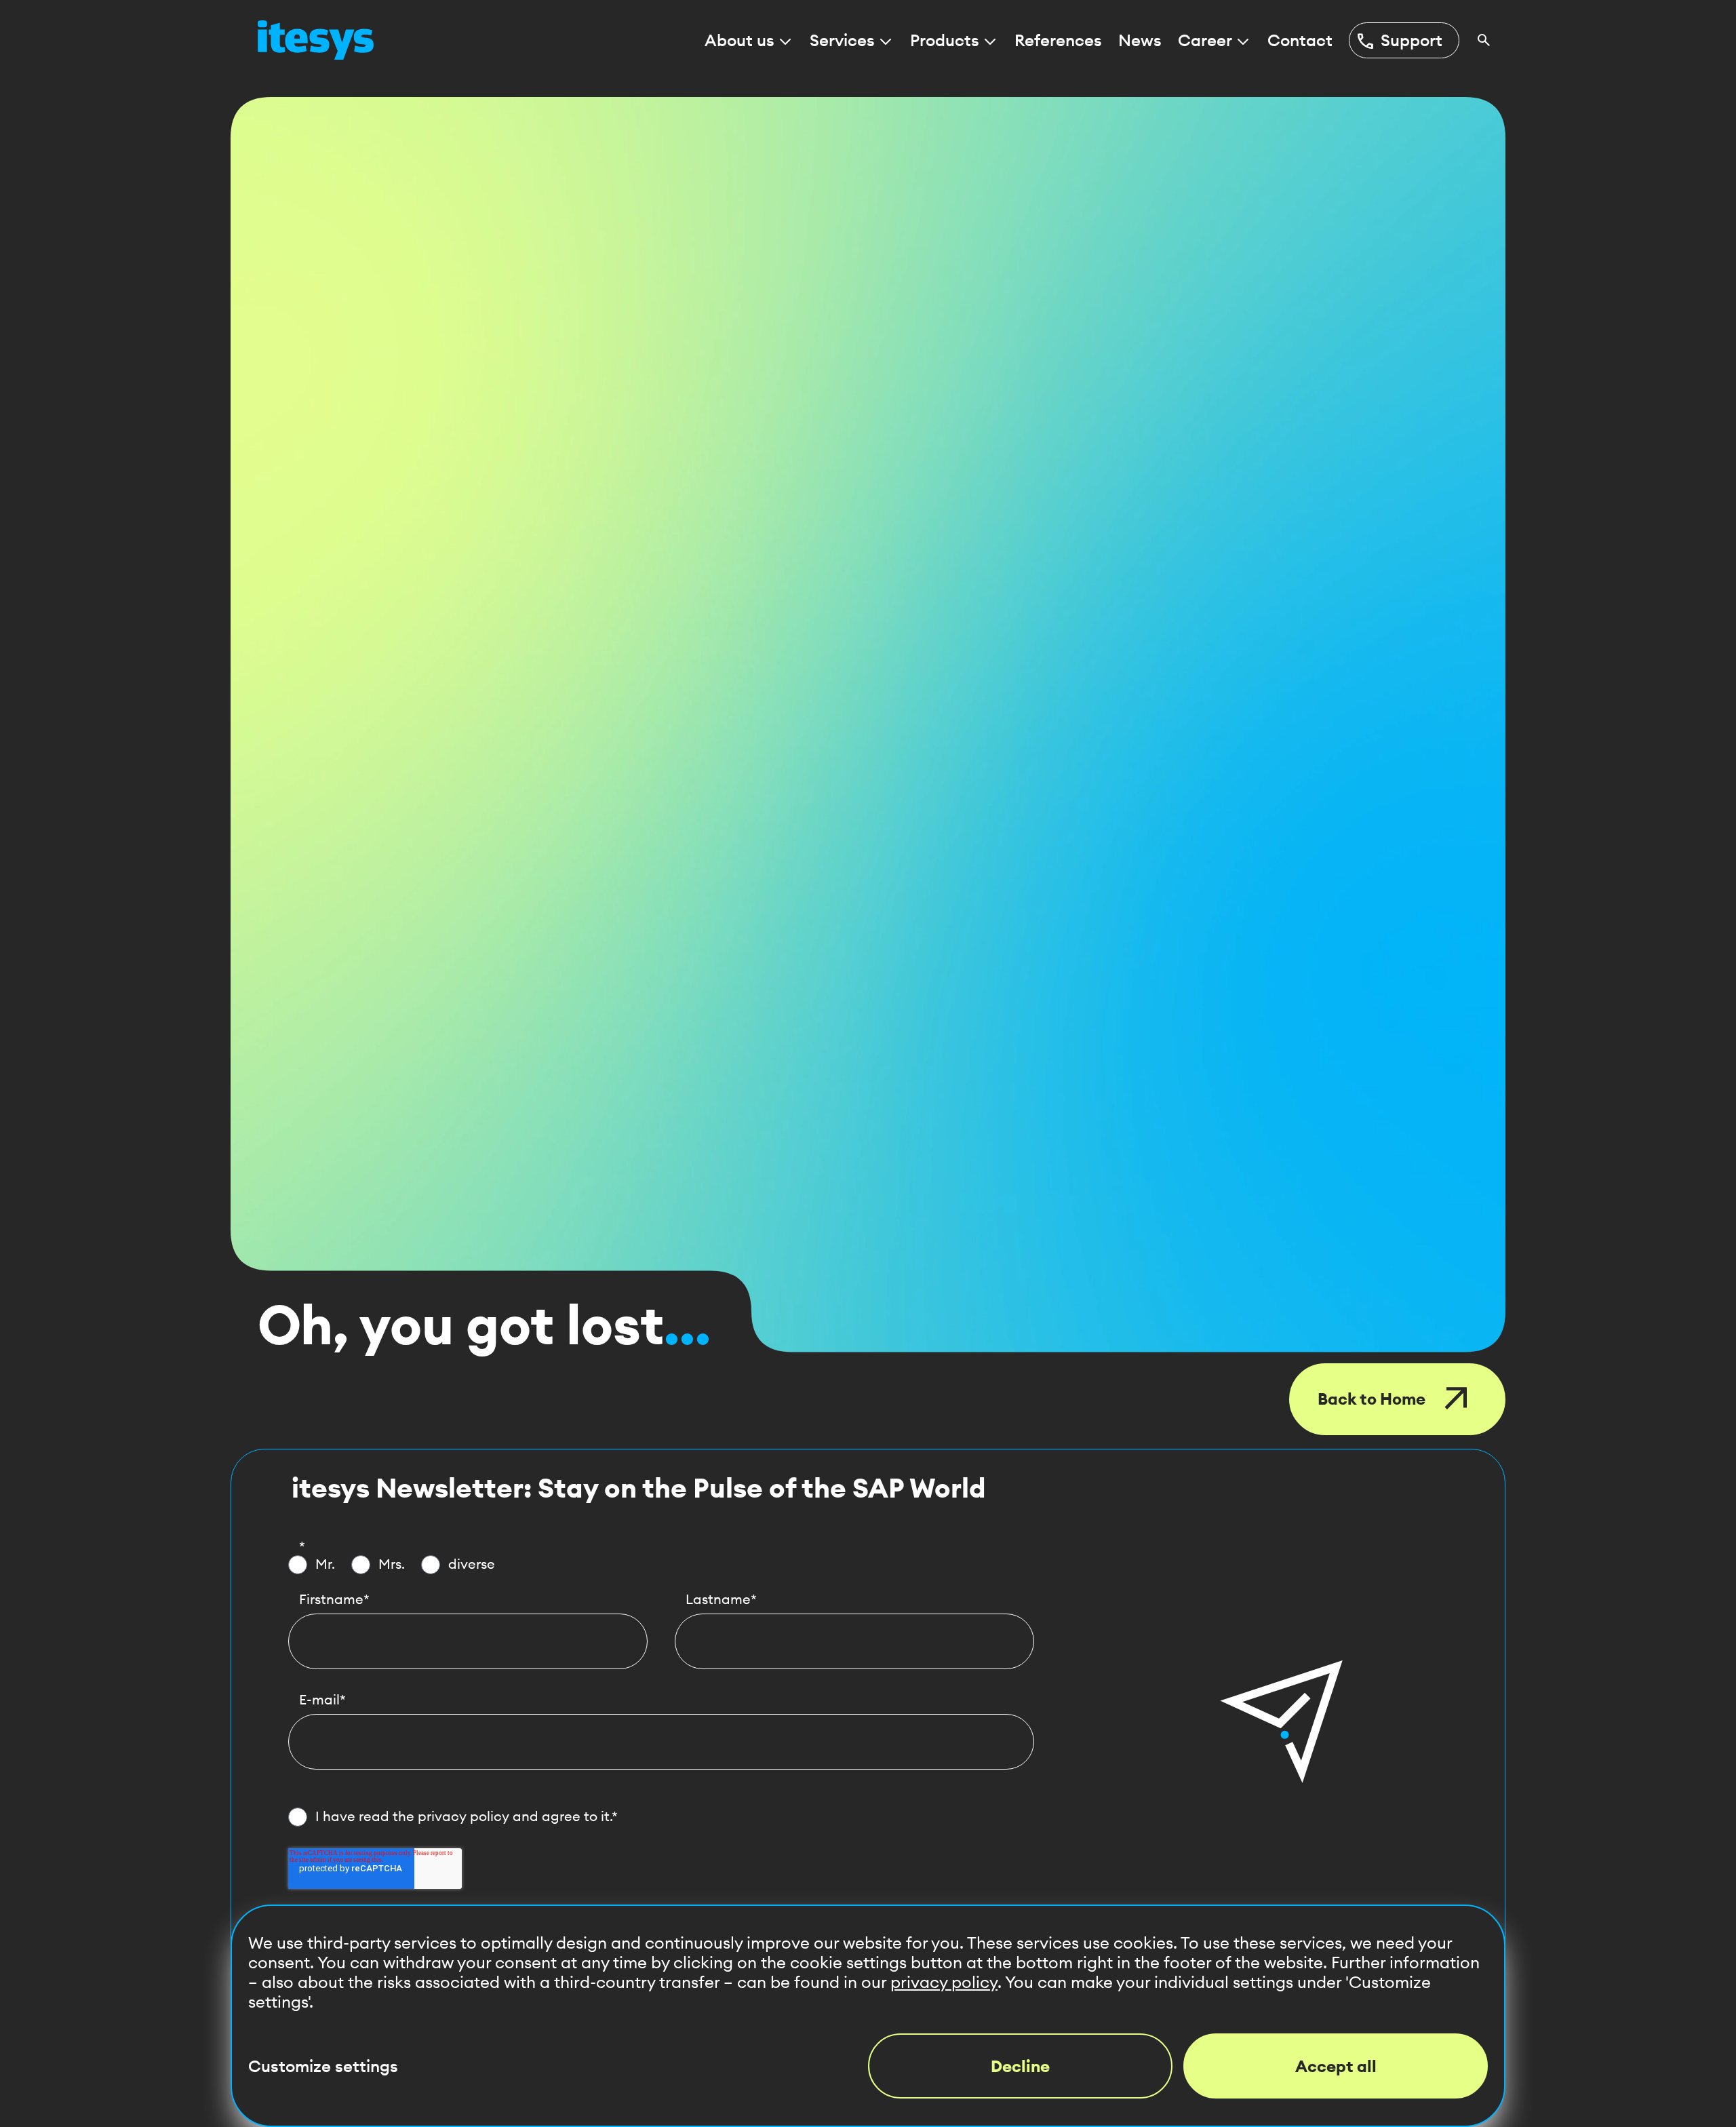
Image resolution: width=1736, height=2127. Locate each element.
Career (1205, 40)
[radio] (312, 1565)
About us (739, 40)
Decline (1020, 2066)
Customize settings (323, 2066)
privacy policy (463, 1816)
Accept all (1336, 2066)
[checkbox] (661, 1565)
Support (1399, 41)
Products (945, 40)
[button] (1282, 1721)
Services (842, 40)
